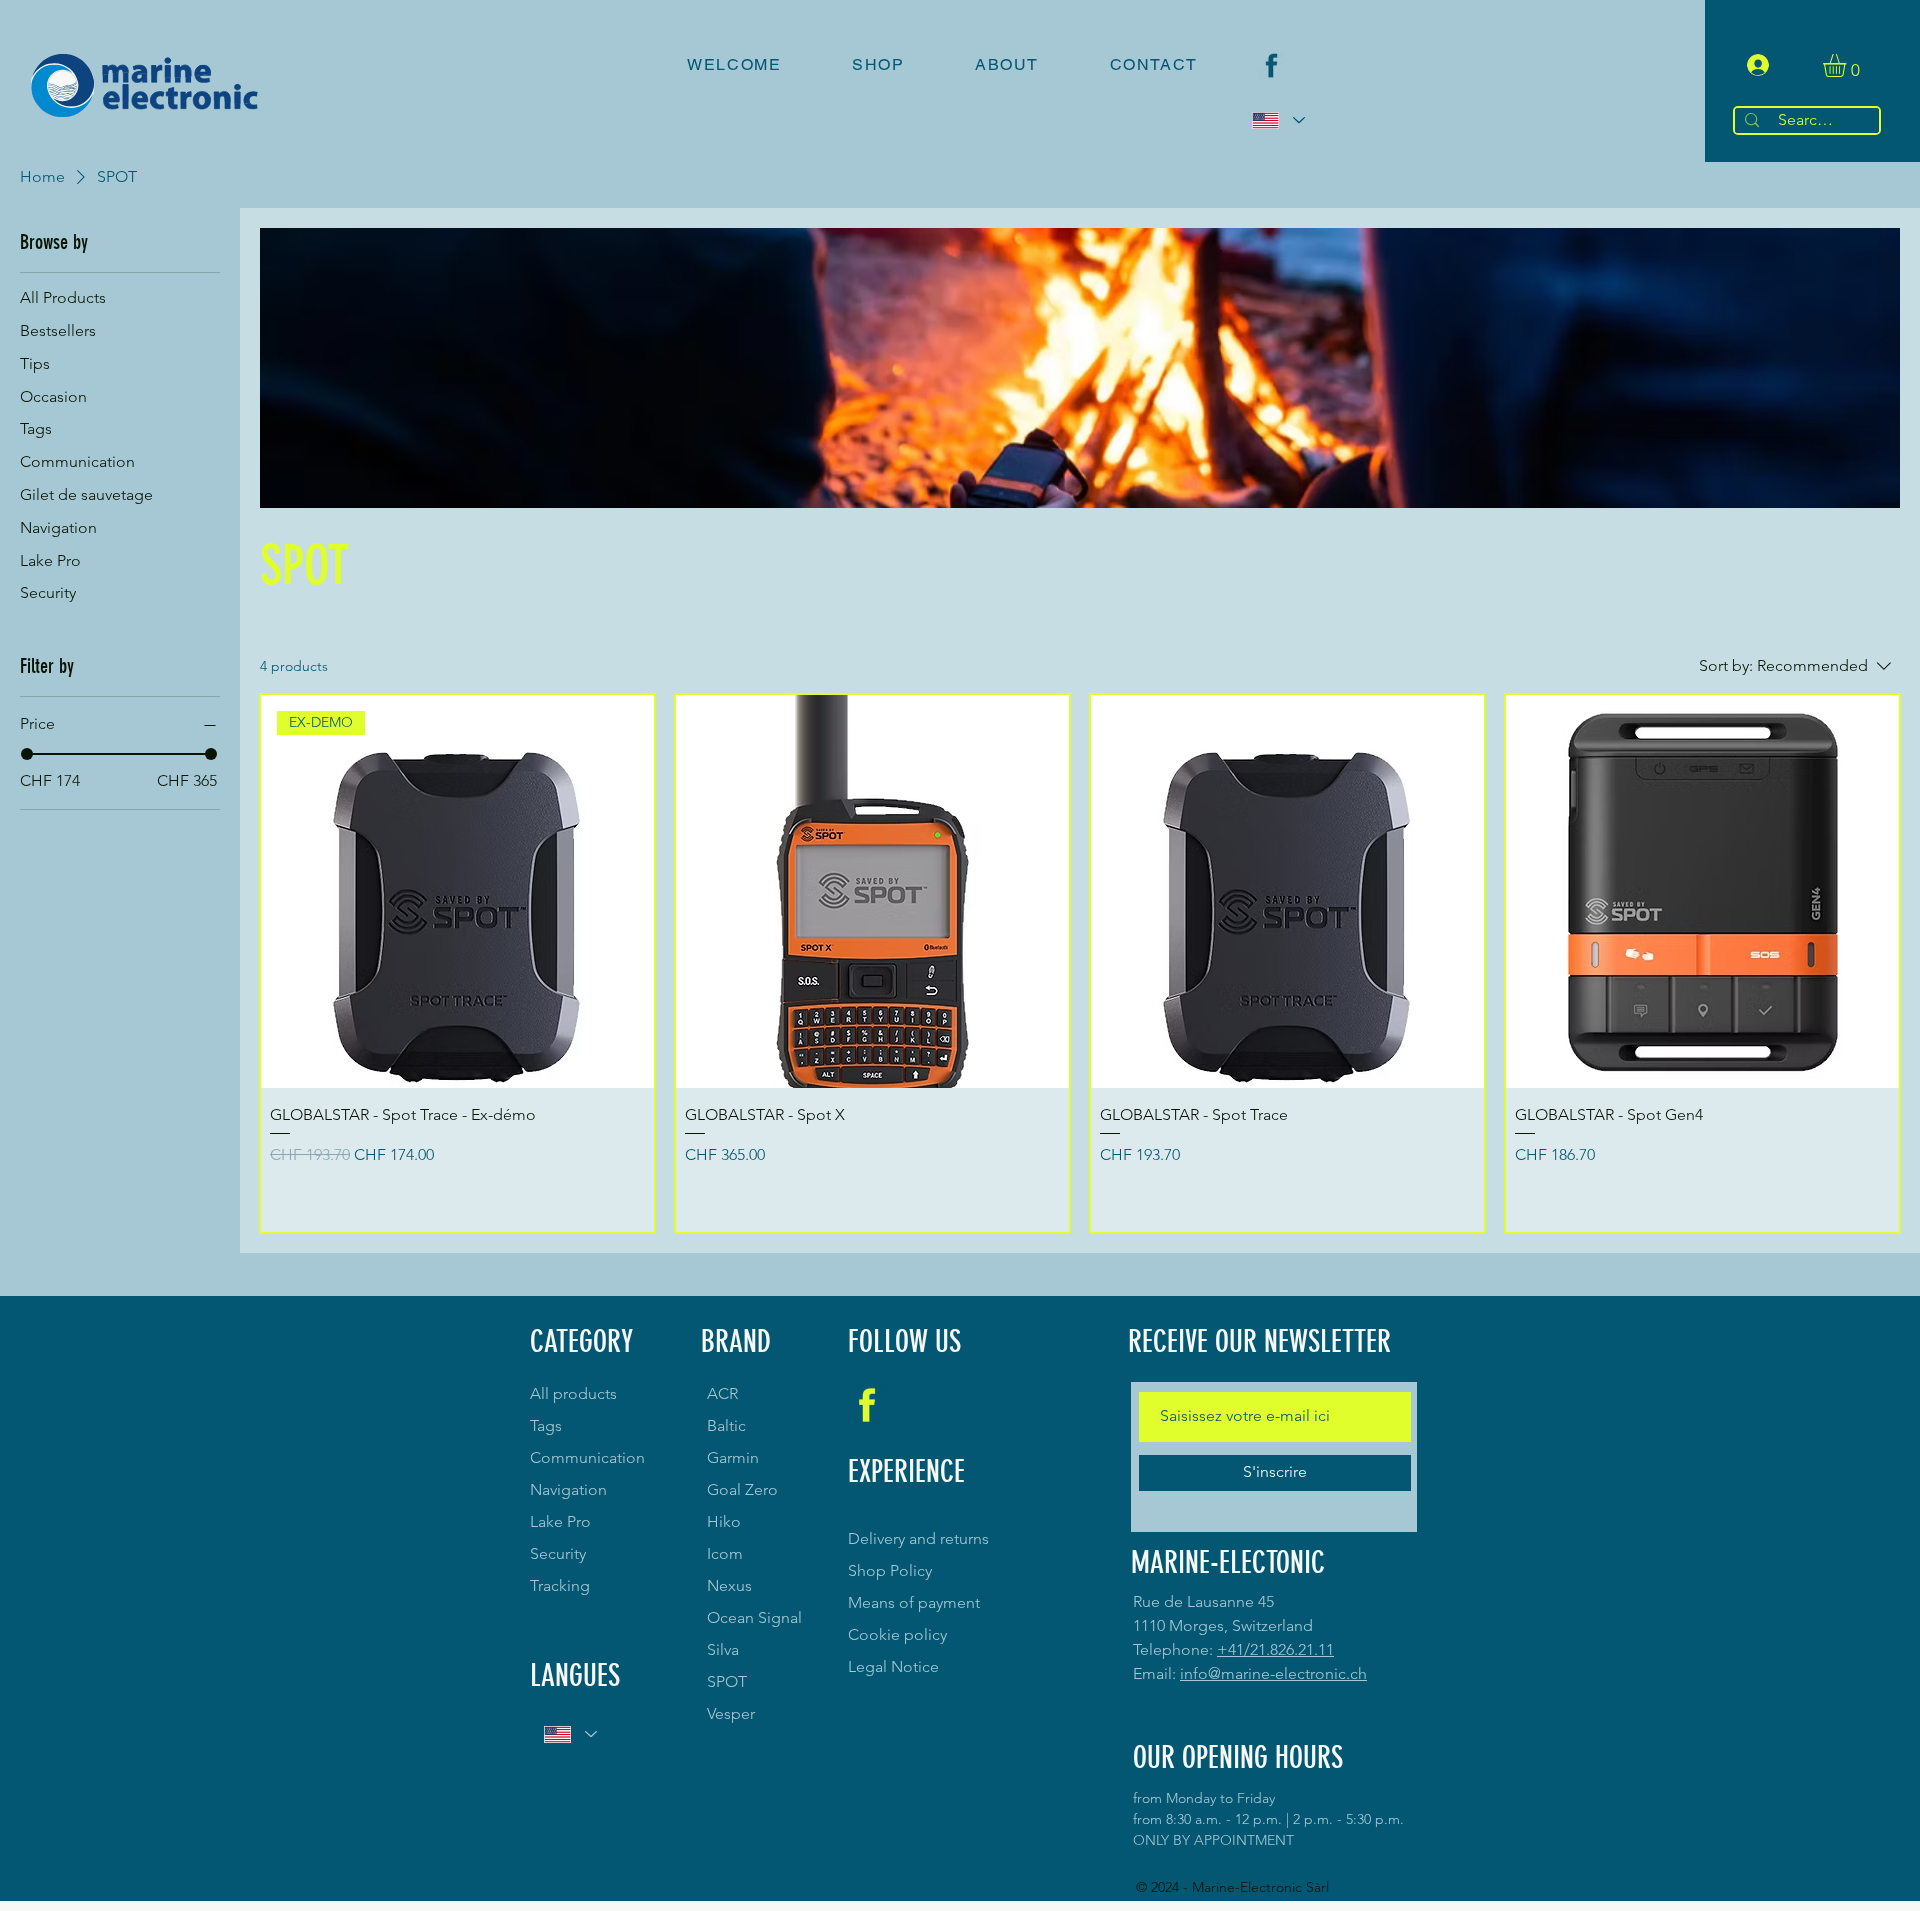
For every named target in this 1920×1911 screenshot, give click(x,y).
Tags (546, 1425)
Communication (587, 1457)
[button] (1848, 65)
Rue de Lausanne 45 (1203, 1601)
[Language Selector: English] (1277, 120)
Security (558, 1553)
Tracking (560, 1585)
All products (573, 1393)
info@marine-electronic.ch (1273, 1673)
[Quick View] (872, 891)
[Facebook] (1271, 65)
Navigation (568, 1489)
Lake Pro (560, 1521)
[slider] (27, 754)
